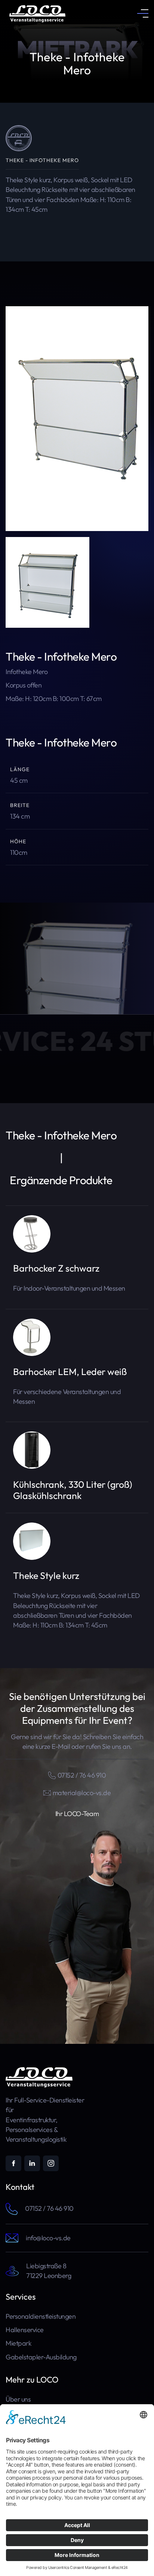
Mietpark (19, 2343)
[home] (36, 13)
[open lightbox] (77, 419)
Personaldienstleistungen (41, 2316)
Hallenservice (25, 2330)
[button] (143, 13)
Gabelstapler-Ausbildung (41, 2357)
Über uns (18, 2399)
